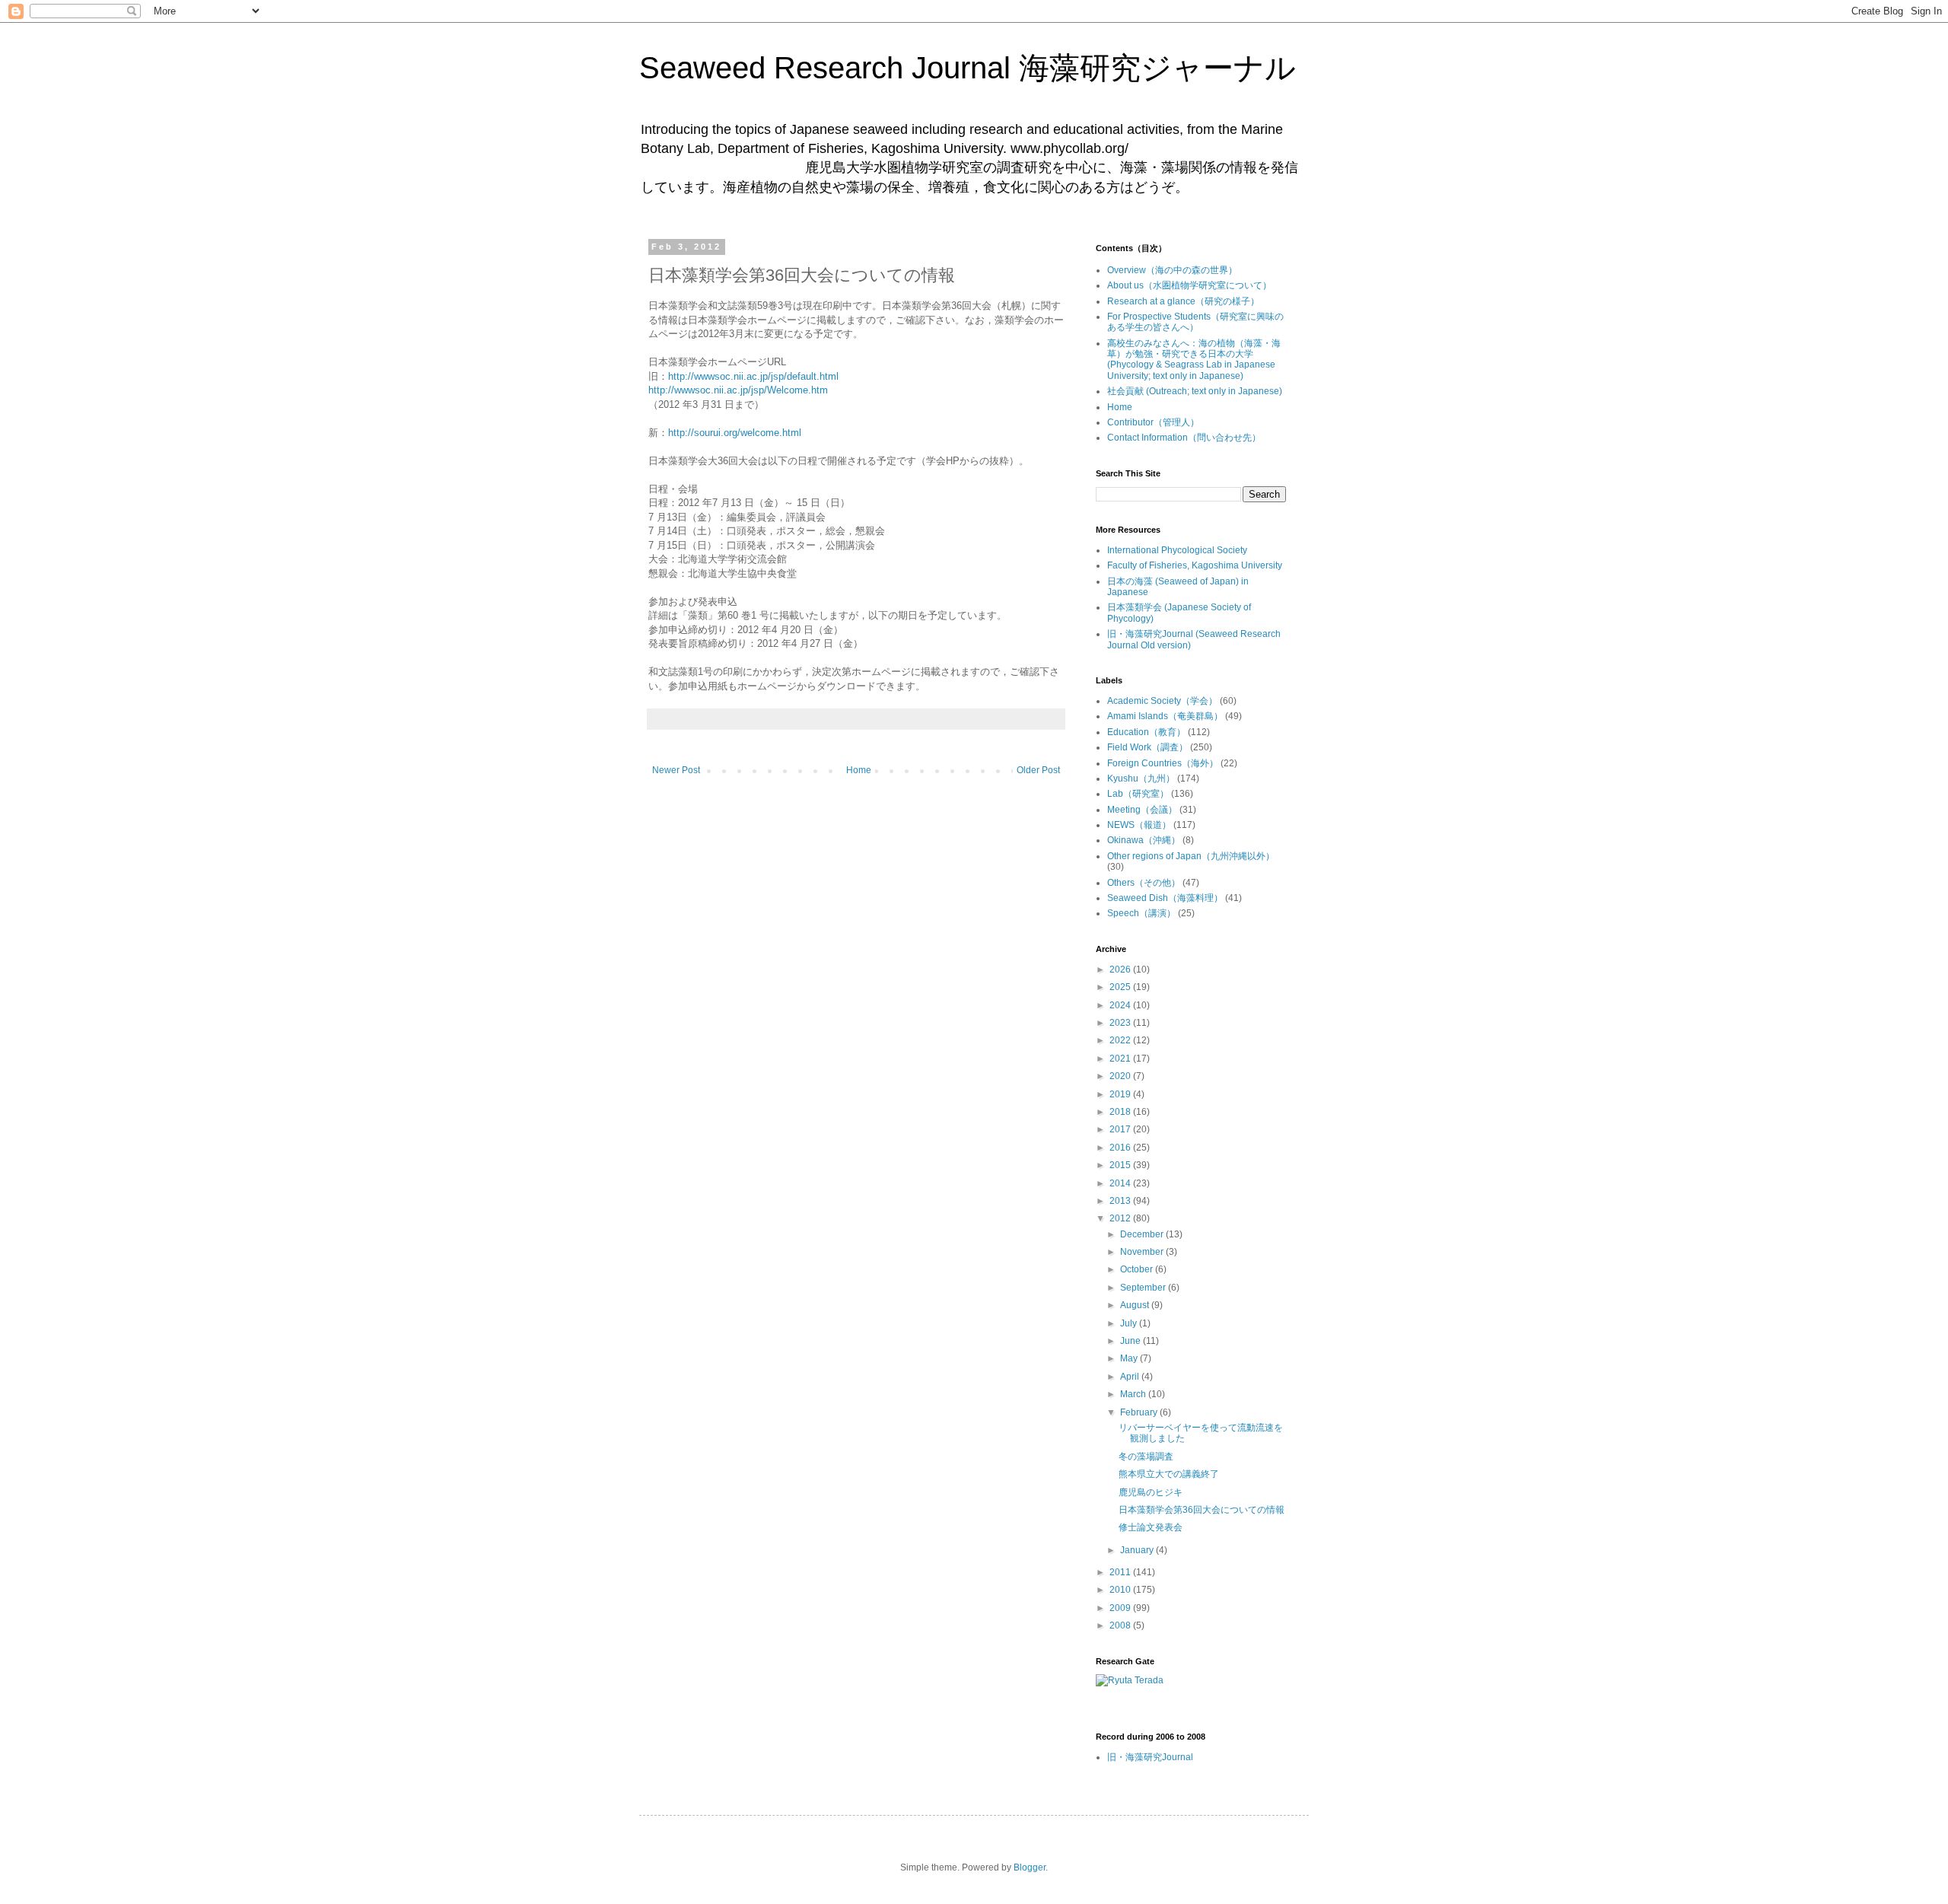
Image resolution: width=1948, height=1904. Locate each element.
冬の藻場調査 (1146, 1457)
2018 (1121, 1112)
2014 (1121, 1183)
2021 (1121, 1059)
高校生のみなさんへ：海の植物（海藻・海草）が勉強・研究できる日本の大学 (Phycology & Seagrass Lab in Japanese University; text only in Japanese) (1194, 360)
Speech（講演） (1141, 913)
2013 (1121, 1201)
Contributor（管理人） (1153, 422)
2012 (1121, 1218)
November (1143, 1252)
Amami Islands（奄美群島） (1165, 716)
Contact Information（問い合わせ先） (1184, 438)
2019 (1121, 1094)
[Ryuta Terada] (1130, 1680)
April (1131, 1377)
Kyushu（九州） (1141, 778)
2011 (1121, 1572)
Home (859, 770)
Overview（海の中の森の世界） (1172, 270)
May (1130, 1358)
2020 (1121, 1076)
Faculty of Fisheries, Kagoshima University (1195, 565)
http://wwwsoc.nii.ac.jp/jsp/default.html (753, 376)
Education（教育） (1146, 732)
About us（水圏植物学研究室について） (1189, 285)
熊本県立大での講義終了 (1169, 1474)
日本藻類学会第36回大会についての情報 (1202, 1510)
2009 (1121, 1608)
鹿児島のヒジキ (1151, 1492)
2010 (1121, 1590)
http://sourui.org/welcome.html (735, 433)
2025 (1121, 987)
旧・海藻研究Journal (1150, 1757)
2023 (1121, 1023)
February (1140, 1412)
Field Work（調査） (1147, 747)
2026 (1121, 970)
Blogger (1030, 1867)
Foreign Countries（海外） (1163, 763)
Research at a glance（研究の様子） (1183, 301)
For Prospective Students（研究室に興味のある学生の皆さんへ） (1195, 322)
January (1138, 1550)
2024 (1121, 1005)
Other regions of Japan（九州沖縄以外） (1191, 856)
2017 (1121, 1129)
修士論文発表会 (1151, 1527)
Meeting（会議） (1142, 810)
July (1130, 1323)
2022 (1121, 1040)
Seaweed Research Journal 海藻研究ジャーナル (968, 68)
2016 (1121, 1148)
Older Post (1038, 770)
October (1138, 1269)
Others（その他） (1144, 883)
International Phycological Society (1177, 550)
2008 (1121, 1625)
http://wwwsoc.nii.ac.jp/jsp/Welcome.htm (738, 390)
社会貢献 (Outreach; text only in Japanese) (1195, 391)
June (1132, 1341)
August (1136, 1305)
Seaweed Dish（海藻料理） (1165, 898)
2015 (1121, 1165)
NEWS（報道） (1139, 825)
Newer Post (676, 770)
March (1134, 1394)
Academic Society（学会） (1162, 701)
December (1143, 1234)
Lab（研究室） (1138, 794)
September (1144, 1288)
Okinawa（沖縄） (1144, 840)
